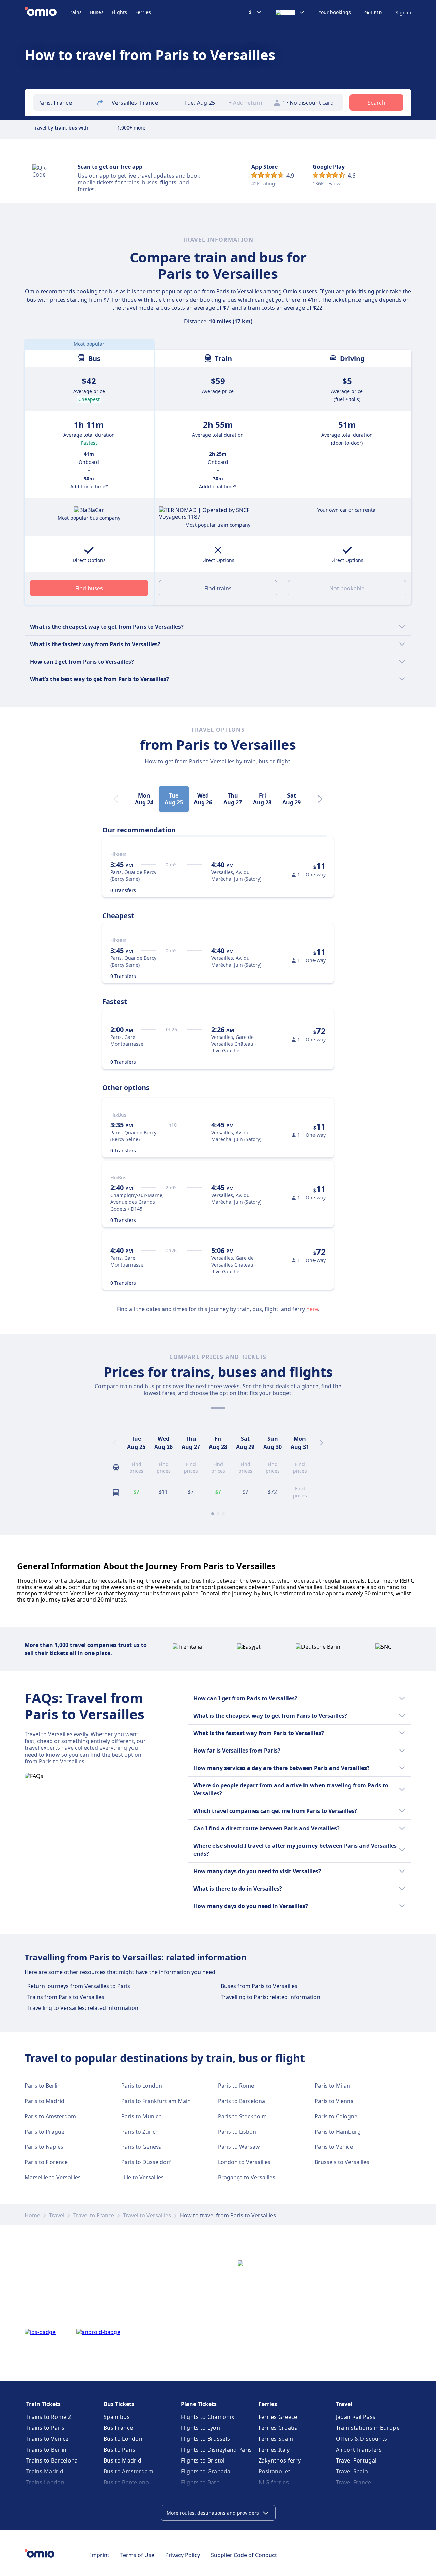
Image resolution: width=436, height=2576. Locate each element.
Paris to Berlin (43, 2086)
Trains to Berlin (46, 2450)
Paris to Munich (142, 2116)
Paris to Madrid (44, 2101)
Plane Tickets (199, 2404)
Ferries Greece (278, 2417)
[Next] (320, 799)
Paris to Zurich (140, 2132)
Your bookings (335, 12)
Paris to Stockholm (242, 2116)
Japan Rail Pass (356, 2417)
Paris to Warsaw (239, 2147)
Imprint (100, 2555)
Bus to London (123, 2439)
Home (32, 2215)
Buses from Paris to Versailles (259, 1986)
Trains (75, 12)
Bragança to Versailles (247, 2177)
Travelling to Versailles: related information (83, 2008)
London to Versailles (244, 2162)
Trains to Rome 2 (49, 2417)
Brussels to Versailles (342, 2162)
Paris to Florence (46, 2162)
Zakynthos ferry (280, 2460)
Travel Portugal (356, 2460)
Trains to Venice (48, 2439)
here (312, 1309)
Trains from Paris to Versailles (66, 1997)
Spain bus (117, 2417)
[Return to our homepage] (46, 12)
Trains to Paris (45, 2428)
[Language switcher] (290, 12)
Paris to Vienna (334, 2101)
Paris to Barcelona (242, 2101)
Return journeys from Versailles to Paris (79, 1986)
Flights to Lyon (200, 2428)
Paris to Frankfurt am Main (156, 2101)
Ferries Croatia (278, 2428)
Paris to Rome (236, 2086)
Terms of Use (137, 2555)
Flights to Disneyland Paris (216, 2450)
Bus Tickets (119, 2404)
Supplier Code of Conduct (244, 2555)
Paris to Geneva (142, 2147)
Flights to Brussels (205, 2439)
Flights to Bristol (203, 2460)
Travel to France (94, 2215)
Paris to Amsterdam (50, 2116)
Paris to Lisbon (237, 2132)
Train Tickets (43, 2404)
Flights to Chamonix (207, 2417)
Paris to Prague (44, 2132)
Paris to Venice (334, 2147)
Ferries (143, 12)
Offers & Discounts (361, 2439)
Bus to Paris (120, 2450)
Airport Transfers (359, 2450)
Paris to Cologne (336, 2116)
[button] (203, 103)
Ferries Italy (274, 2450)
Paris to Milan (332, 2086)
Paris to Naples (44, 2147)
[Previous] (114, 1443)
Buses (97, 12)
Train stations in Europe (368, 2428)
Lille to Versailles (143, 2177)
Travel (57, 2215)
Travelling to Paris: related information (270, 1997)
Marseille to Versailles (53, 2177)
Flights (119, 12)
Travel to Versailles (147, 2215)
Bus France (118, 2428)
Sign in (403, 13)
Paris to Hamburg (338, 2132)
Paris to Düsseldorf (146, 2162)
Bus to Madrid (122, 2460)
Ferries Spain (276, 2439)
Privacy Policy (183, 2555)
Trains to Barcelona (52, 2460)
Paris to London (142, 2086)
